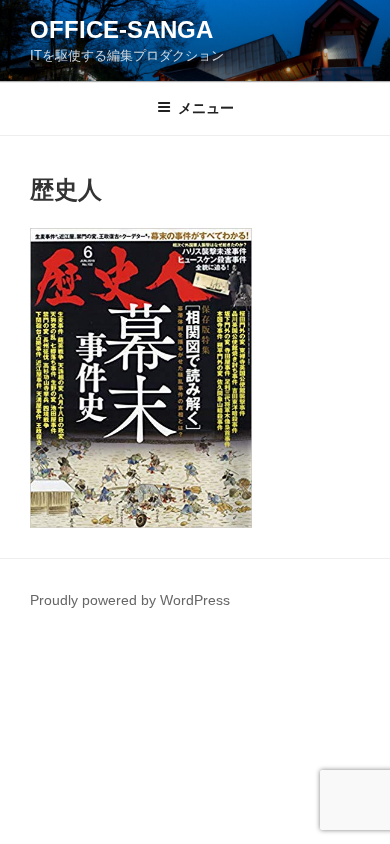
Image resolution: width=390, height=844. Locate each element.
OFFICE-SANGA (121, 29)
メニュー (206, 108)
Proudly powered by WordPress (130, 600)
